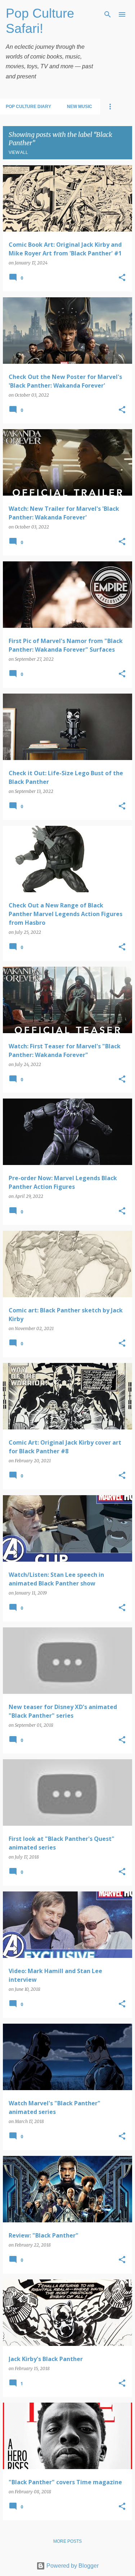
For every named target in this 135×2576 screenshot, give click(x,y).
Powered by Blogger (72, 2566)
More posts (67, 2541)
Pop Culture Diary (28, 107)
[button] (122, 278)
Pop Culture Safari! (40, 21)
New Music (80, 107)
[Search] (108, 14)
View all (18, 152)
